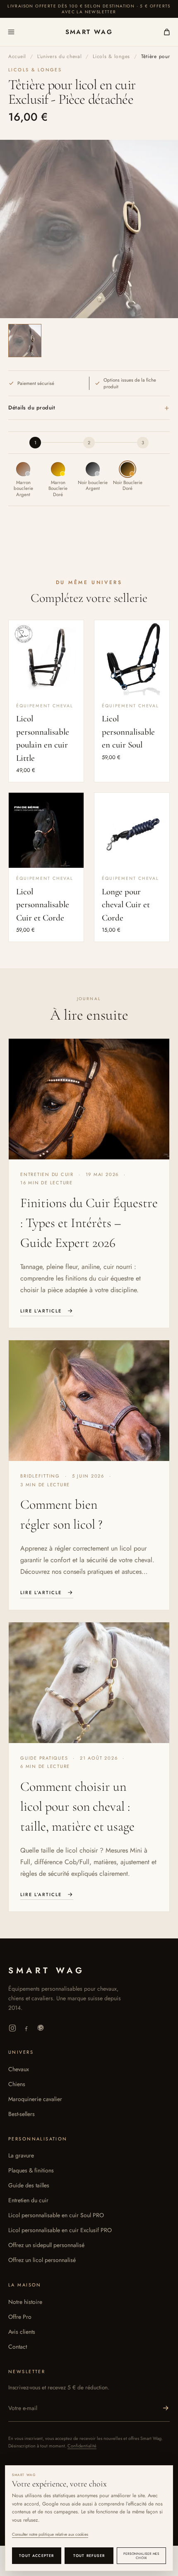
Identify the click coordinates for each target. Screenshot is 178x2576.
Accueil (17, 56)
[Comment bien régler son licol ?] (89, 1401)
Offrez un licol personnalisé (42, 2260)
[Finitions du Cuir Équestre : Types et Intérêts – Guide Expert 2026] (89, 1099)
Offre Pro (20, 2317)
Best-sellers (22, 2114)
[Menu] (15, 32)
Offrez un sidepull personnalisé (46, 2245)
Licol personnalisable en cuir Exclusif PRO (60, 2230)
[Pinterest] (41, 2028)
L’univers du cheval (60, 56)
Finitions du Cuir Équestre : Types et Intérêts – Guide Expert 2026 (89, 1223)
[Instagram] (12, 2028)
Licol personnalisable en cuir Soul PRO (56, 2215)
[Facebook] (26, 2028)
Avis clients (22, 2332)
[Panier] (163, 32)
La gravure (21, 2155)
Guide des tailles (29, 2185)
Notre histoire (25, 2302)
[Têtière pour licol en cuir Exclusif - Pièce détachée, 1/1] (25, 341)
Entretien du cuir (28, 2200)
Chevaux (19, 2069)
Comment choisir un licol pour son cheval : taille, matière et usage (77, 1806)
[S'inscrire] (166, 2408)
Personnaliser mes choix (141, 2556)
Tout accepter (36, 2555)
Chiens (17, 2084)
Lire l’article (41, 1311)
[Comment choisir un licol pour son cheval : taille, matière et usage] (89, 1683)
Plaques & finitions (31, 2170)
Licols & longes (111, 56)
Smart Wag (89, 32)
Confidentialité (82, 2446)
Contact (18, 2347)
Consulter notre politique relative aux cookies (50, 2534)
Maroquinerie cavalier (35, 2099)
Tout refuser (89, 2555)
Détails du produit (89, 408)
